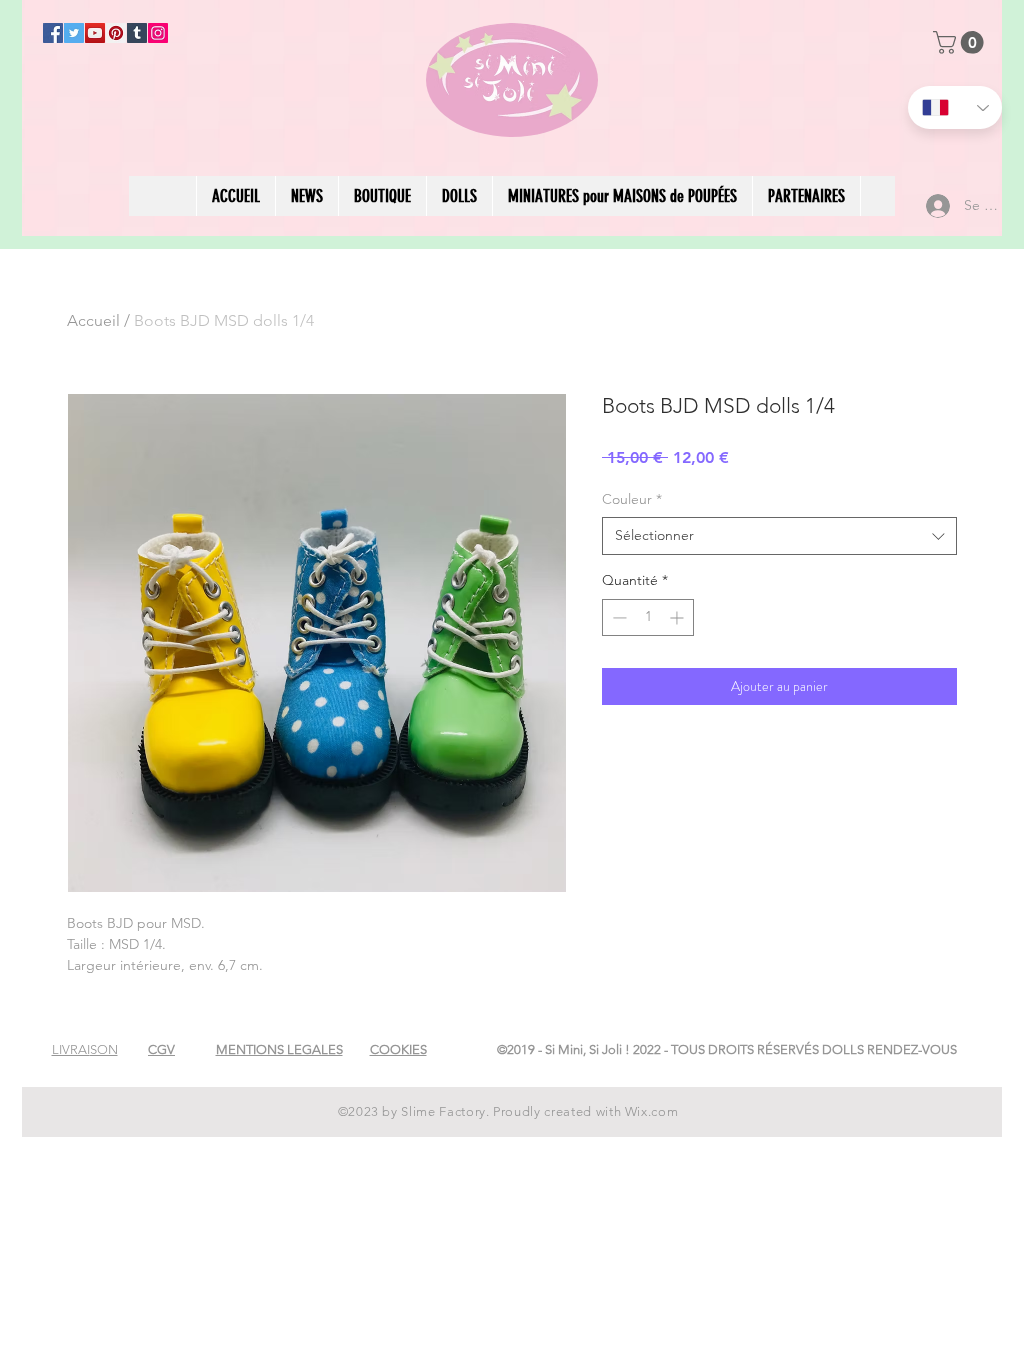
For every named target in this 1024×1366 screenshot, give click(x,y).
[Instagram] (158, 33)
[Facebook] (53, 33)
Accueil (93, 320)
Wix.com (652, 1111)
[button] (961, 42)
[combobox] (779, 536)
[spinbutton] (648, 617)
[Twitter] (74, 33)
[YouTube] (95, 33)
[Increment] (678, 617)
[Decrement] (617, 617)
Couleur (632, 499)
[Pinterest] (116, 33)
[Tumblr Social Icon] (137, 33)
